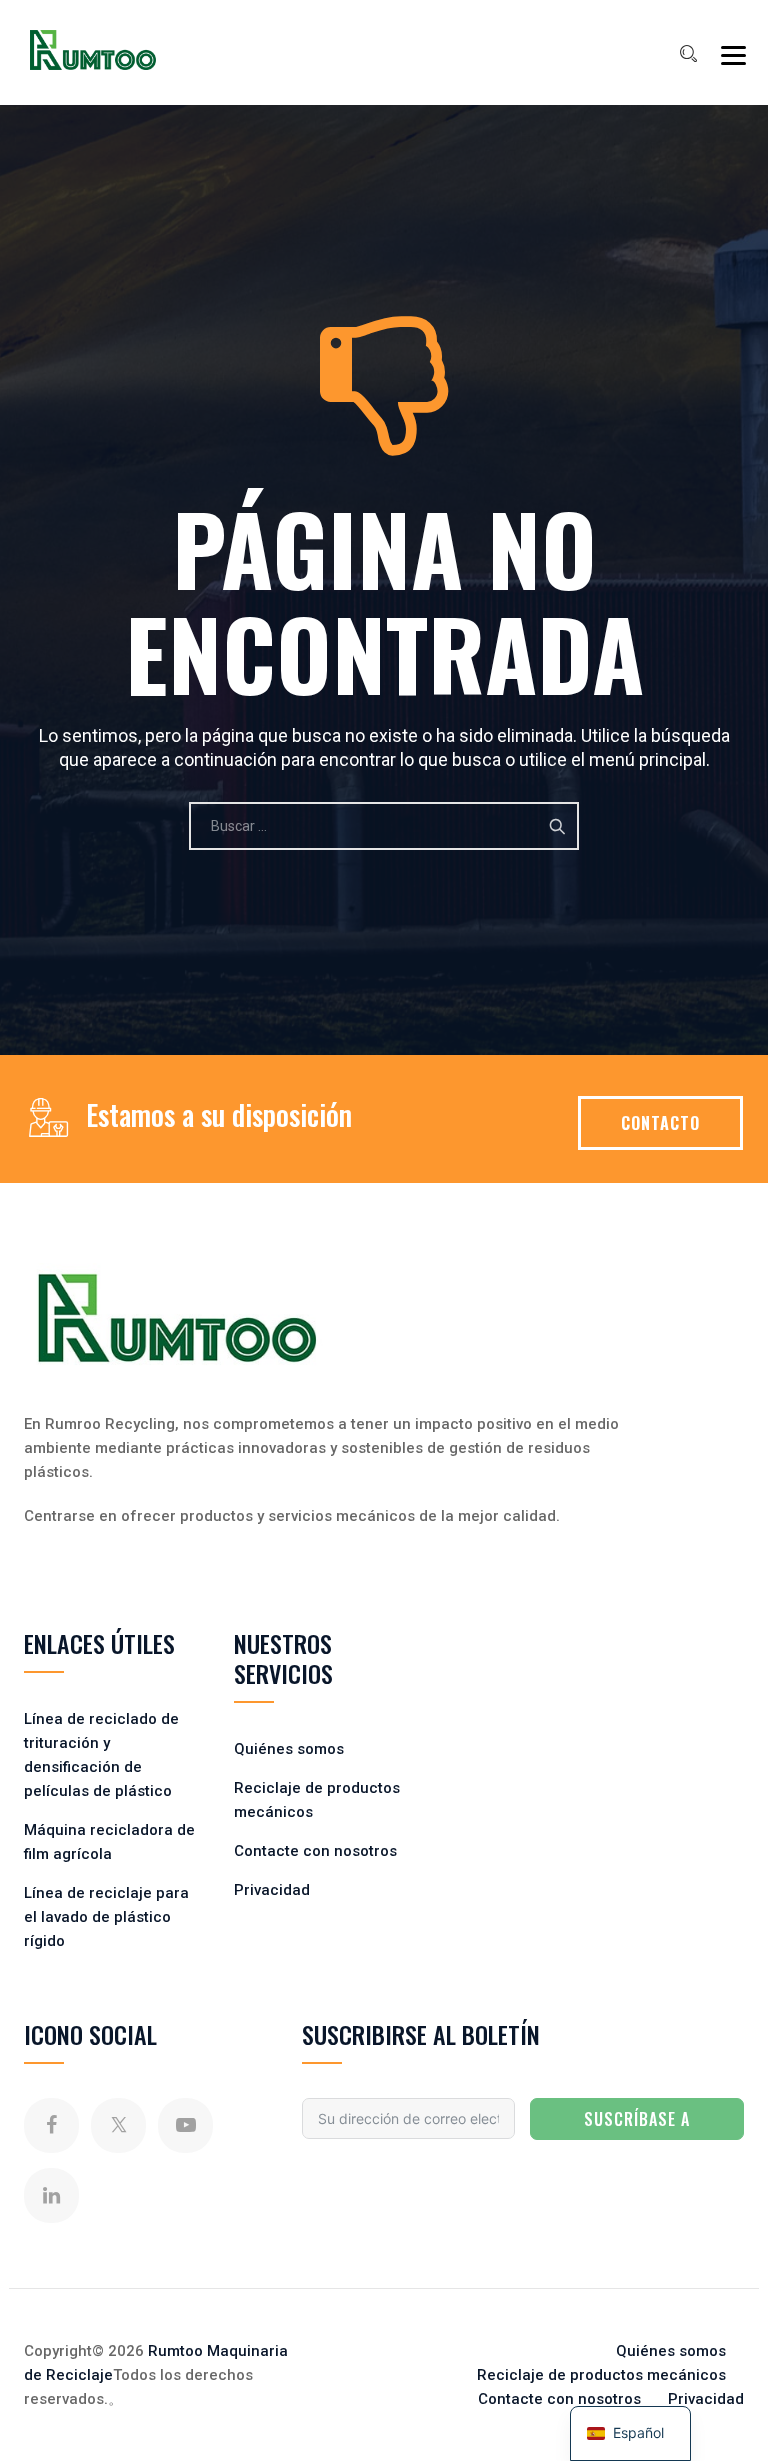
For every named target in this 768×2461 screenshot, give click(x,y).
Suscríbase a (637, 2119)
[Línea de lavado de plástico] (93, 50)
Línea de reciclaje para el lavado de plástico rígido (106, 1917)
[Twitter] (118, 2125)
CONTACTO (660, 1123)
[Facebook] (51, 2125)
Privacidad (272, 1890)
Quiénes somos (289, 1749)
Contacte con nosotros (315, 1851)
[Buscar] (688, 54)
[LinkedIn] (51, 2195)
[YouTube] (185, 2125)
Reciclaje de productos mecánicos (601, 2375)
